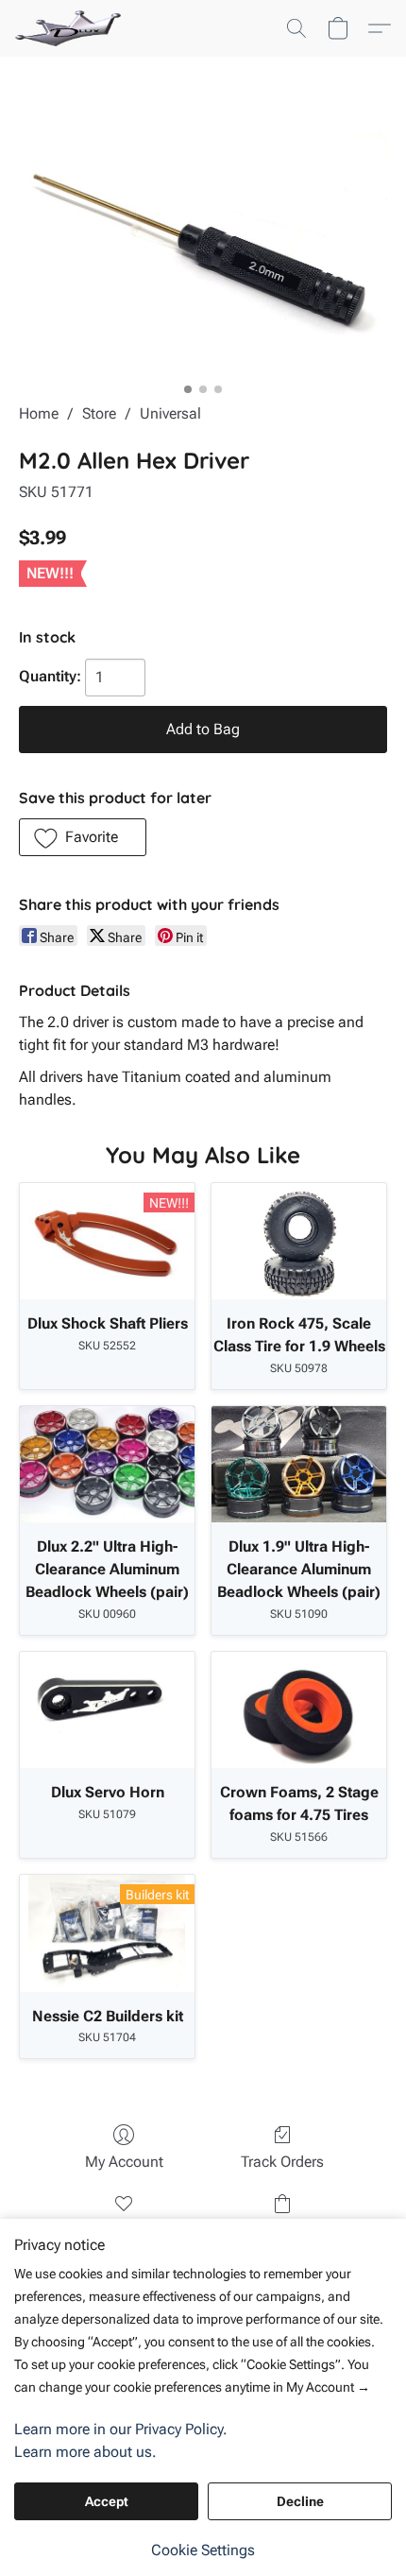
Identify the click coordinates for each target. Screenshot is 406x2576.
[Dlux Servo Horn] (107, 1710)
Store (99, 413)
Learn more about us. (85, 2452)
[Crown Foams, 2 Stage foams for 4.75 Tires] (299, 1710)
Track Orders (282, 2162)
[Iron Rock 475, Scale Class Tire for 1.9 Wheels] (299, 1241)
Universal (170, 413)
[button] (71, 28)
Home (39, 413)
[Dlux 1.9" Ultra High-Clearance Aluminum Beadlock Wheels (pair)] (299, 1464)
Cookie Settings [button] (203, 2550)
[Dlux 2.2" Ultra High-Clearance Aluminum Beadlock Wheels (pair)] (107, 1464)
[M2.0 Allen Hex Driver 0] (203, 253)
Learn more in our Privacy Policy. (121, 2429)
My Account (124, 2162)
